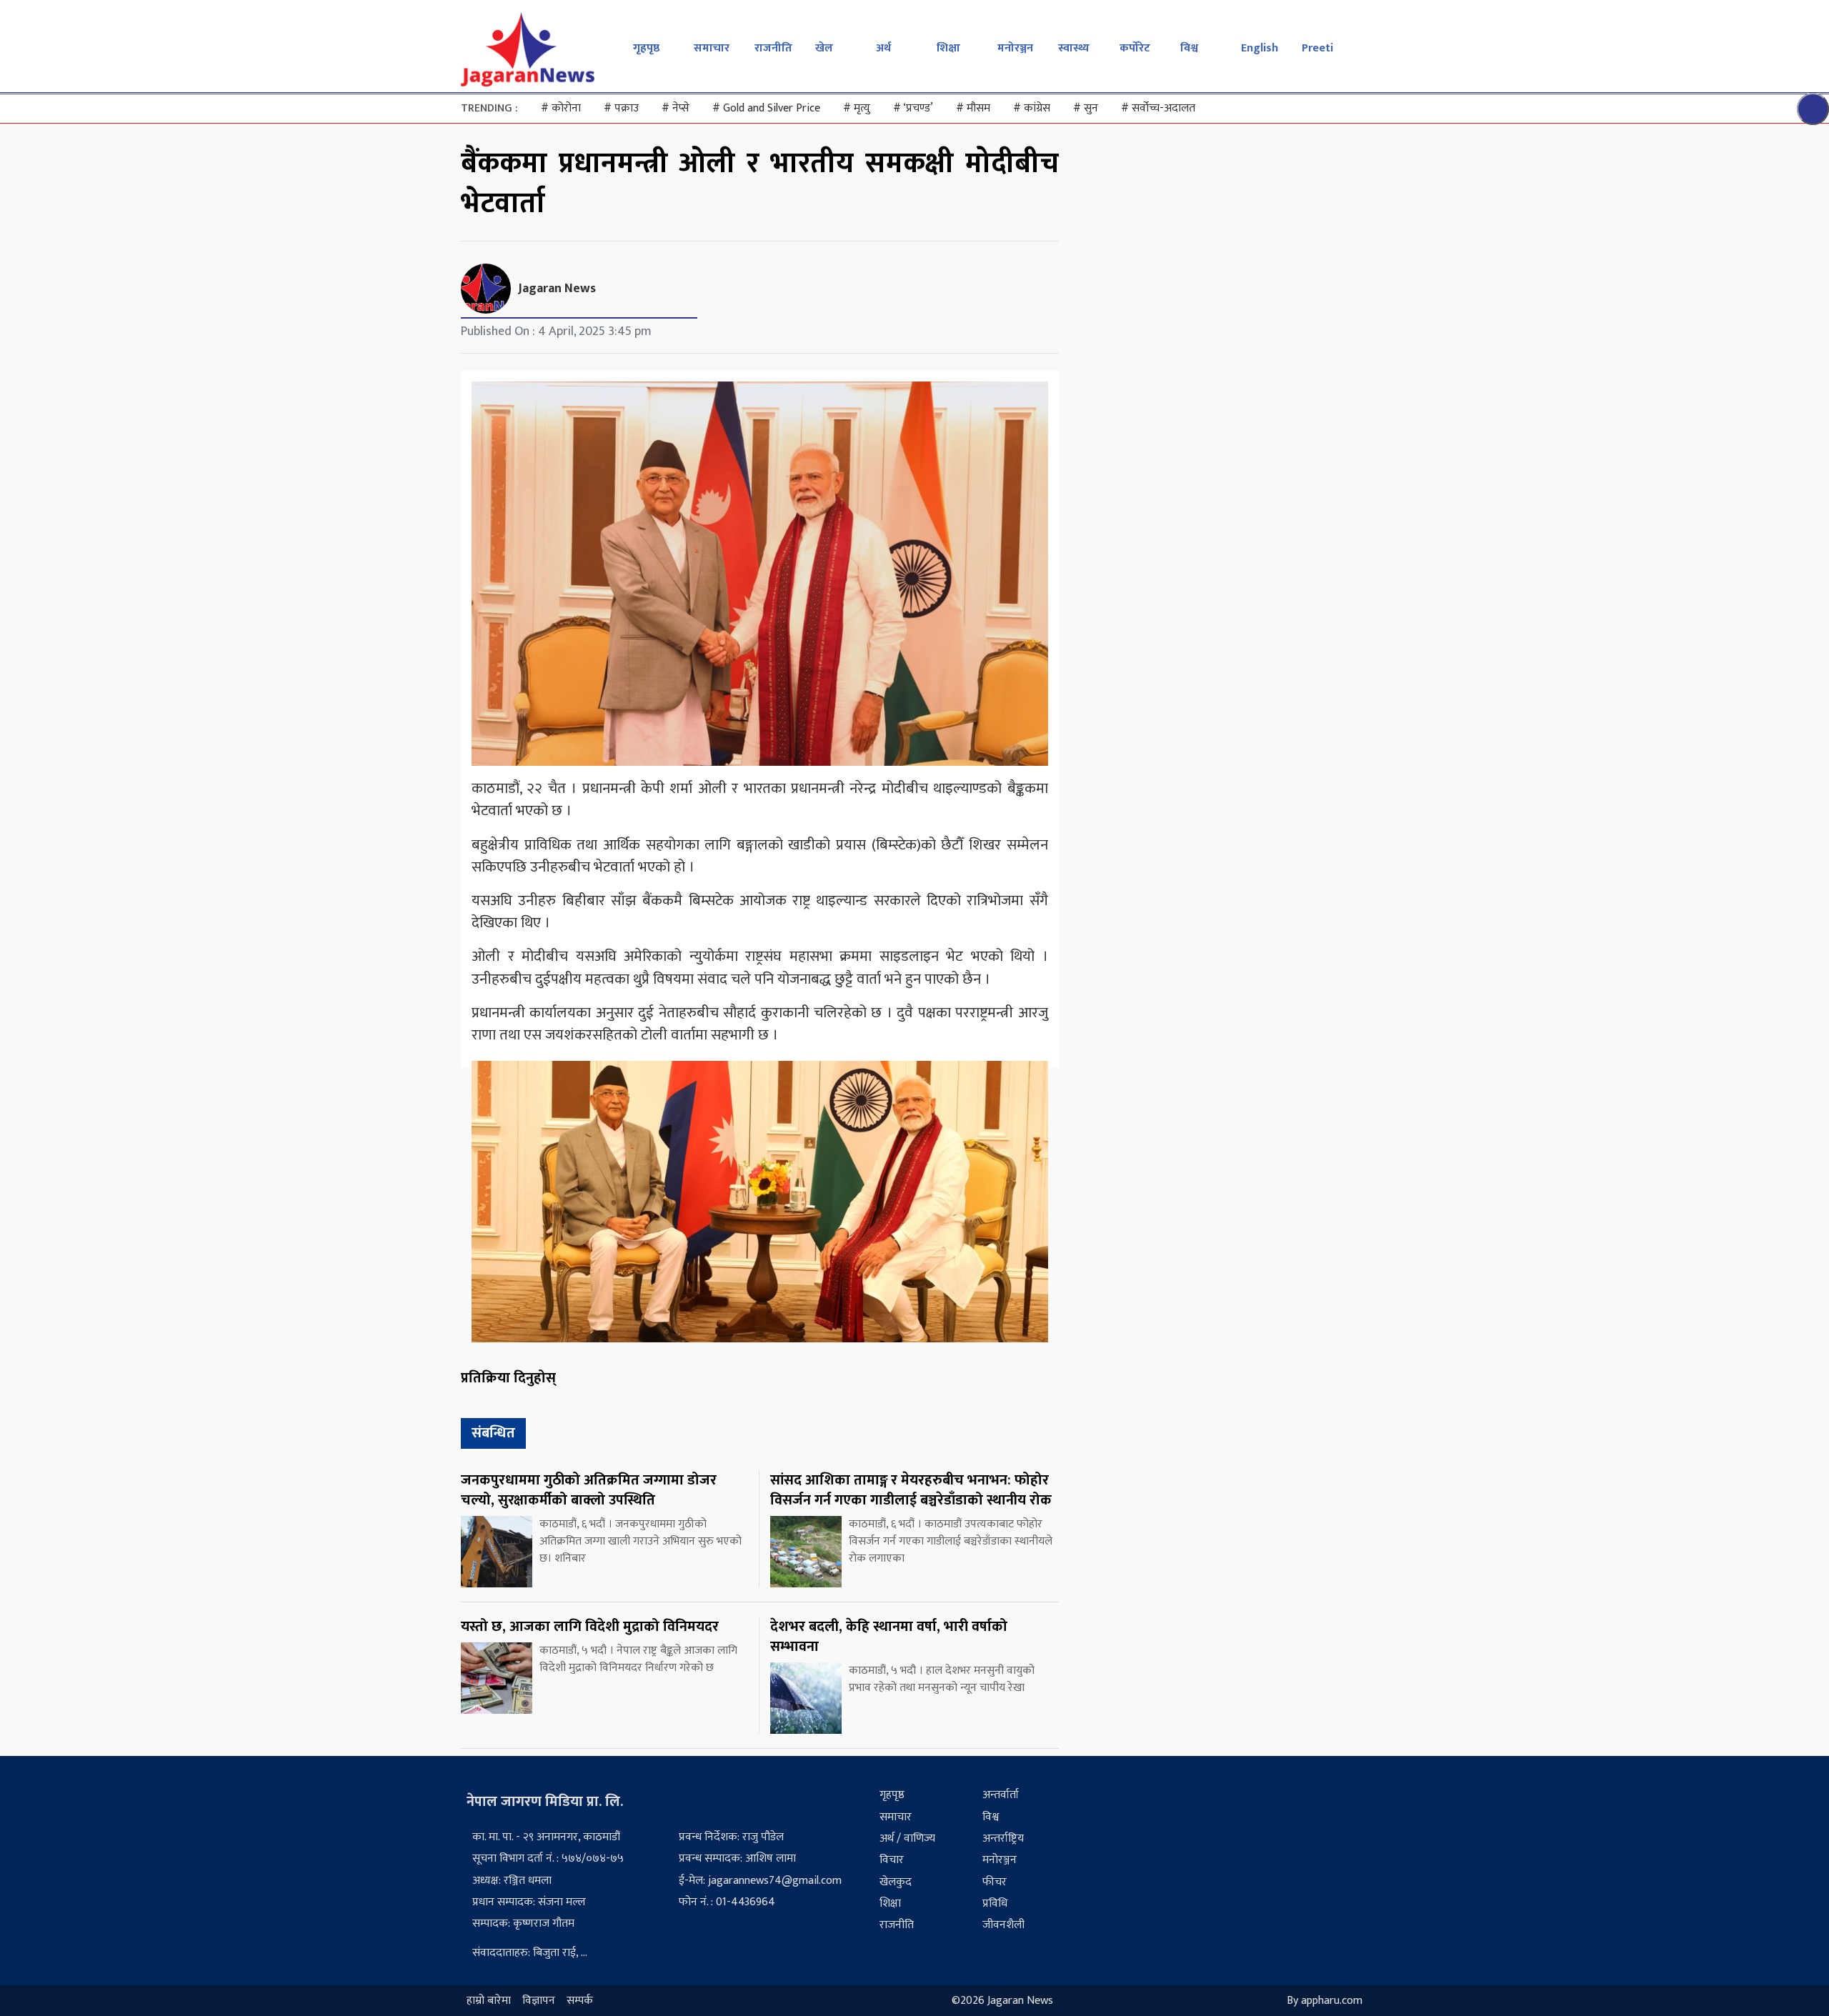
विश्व (1189, 48)
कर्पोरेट (1135, 48)
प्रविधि (995, 1903)
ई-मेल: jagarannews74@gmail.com (760, 1881)
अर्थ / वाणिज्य (907, 1838)
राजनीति (773, 48)
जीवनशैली (1003, 1925)
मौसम (973, 108)
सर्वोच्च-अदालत (1158, 108)
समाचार (712, 48)
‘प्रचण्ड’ (913, 108)
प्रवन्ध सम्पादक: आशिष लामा (737, 1858)
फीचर (995, 1882)
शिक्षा (948, 48)
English (1260, 48)
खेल (824, 48)
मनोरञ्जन (1015, 48)
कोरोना (561, 108)
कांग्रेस (1032, 108)
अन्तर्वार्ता (1001, 1795)
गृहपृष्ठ (646, 48)
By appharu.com (1325, 2001)
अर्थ (883, 48)
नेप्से (676, 108)
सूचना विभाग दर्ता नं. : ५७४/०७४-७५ (548, 1858)
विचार (892, 1860)
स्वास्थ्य (1074, 48)
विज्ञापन (539, 2001)
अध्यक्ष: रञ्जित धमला (512, 1881)
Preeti (1317, 48)
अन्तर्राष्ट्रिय (1003, 1838)
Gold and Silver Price (766, 108)
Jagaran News (557, 289)
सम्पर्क (580, 2001)
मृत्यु (857, 108)
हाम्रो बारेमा (489, 2001)
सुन (1086, 108)
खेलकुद (896, 1882)
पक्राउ (621, 108)
